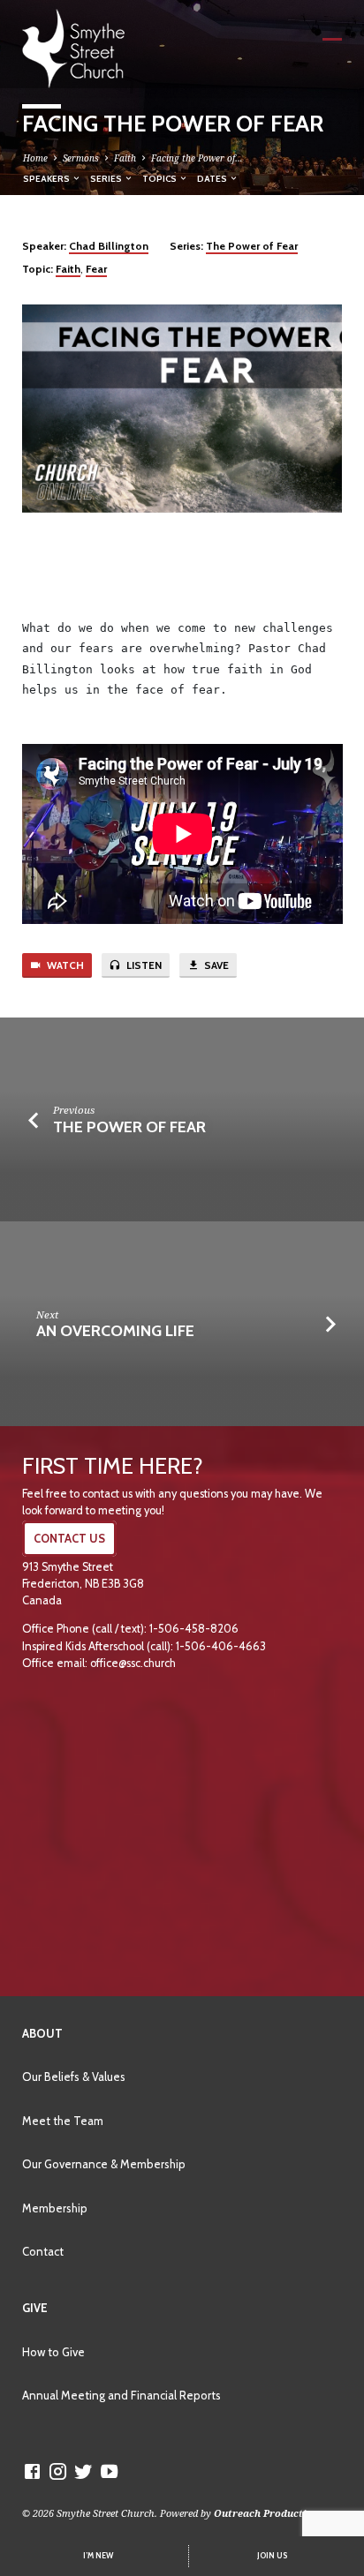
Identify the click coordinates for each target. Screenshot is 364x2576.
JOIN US (272, 2556)
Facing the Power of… (197, 158)
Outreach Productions (269, 2513)
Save (215, 965)
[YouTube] (109, 2471)
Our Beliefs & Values (74, 2077)
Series (107, 178)
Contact (43, 2251)
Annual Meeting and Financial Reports (121, 2395)
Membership (55, 2208)
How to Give (53, 2352)
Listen (143, 965)
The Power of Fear (252, 246)
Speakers (47, 178)
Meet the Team (63, 2121)
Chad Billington (109, 246)
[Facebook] (32, 2471)
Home (35, 158)
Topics (160, 178)
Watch (64, 965)
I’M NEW (98, 2556)
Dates (213, 178)
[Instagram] (58, 2471)
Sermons (81, 158)
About (42, 2033)
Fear (96, 269)
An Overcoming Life (115, 1330)
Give (35, 2308)
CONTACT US (69, 1539)
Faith (125, 158)
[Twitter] (83, 2471)
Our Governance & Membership (104, 2164)
